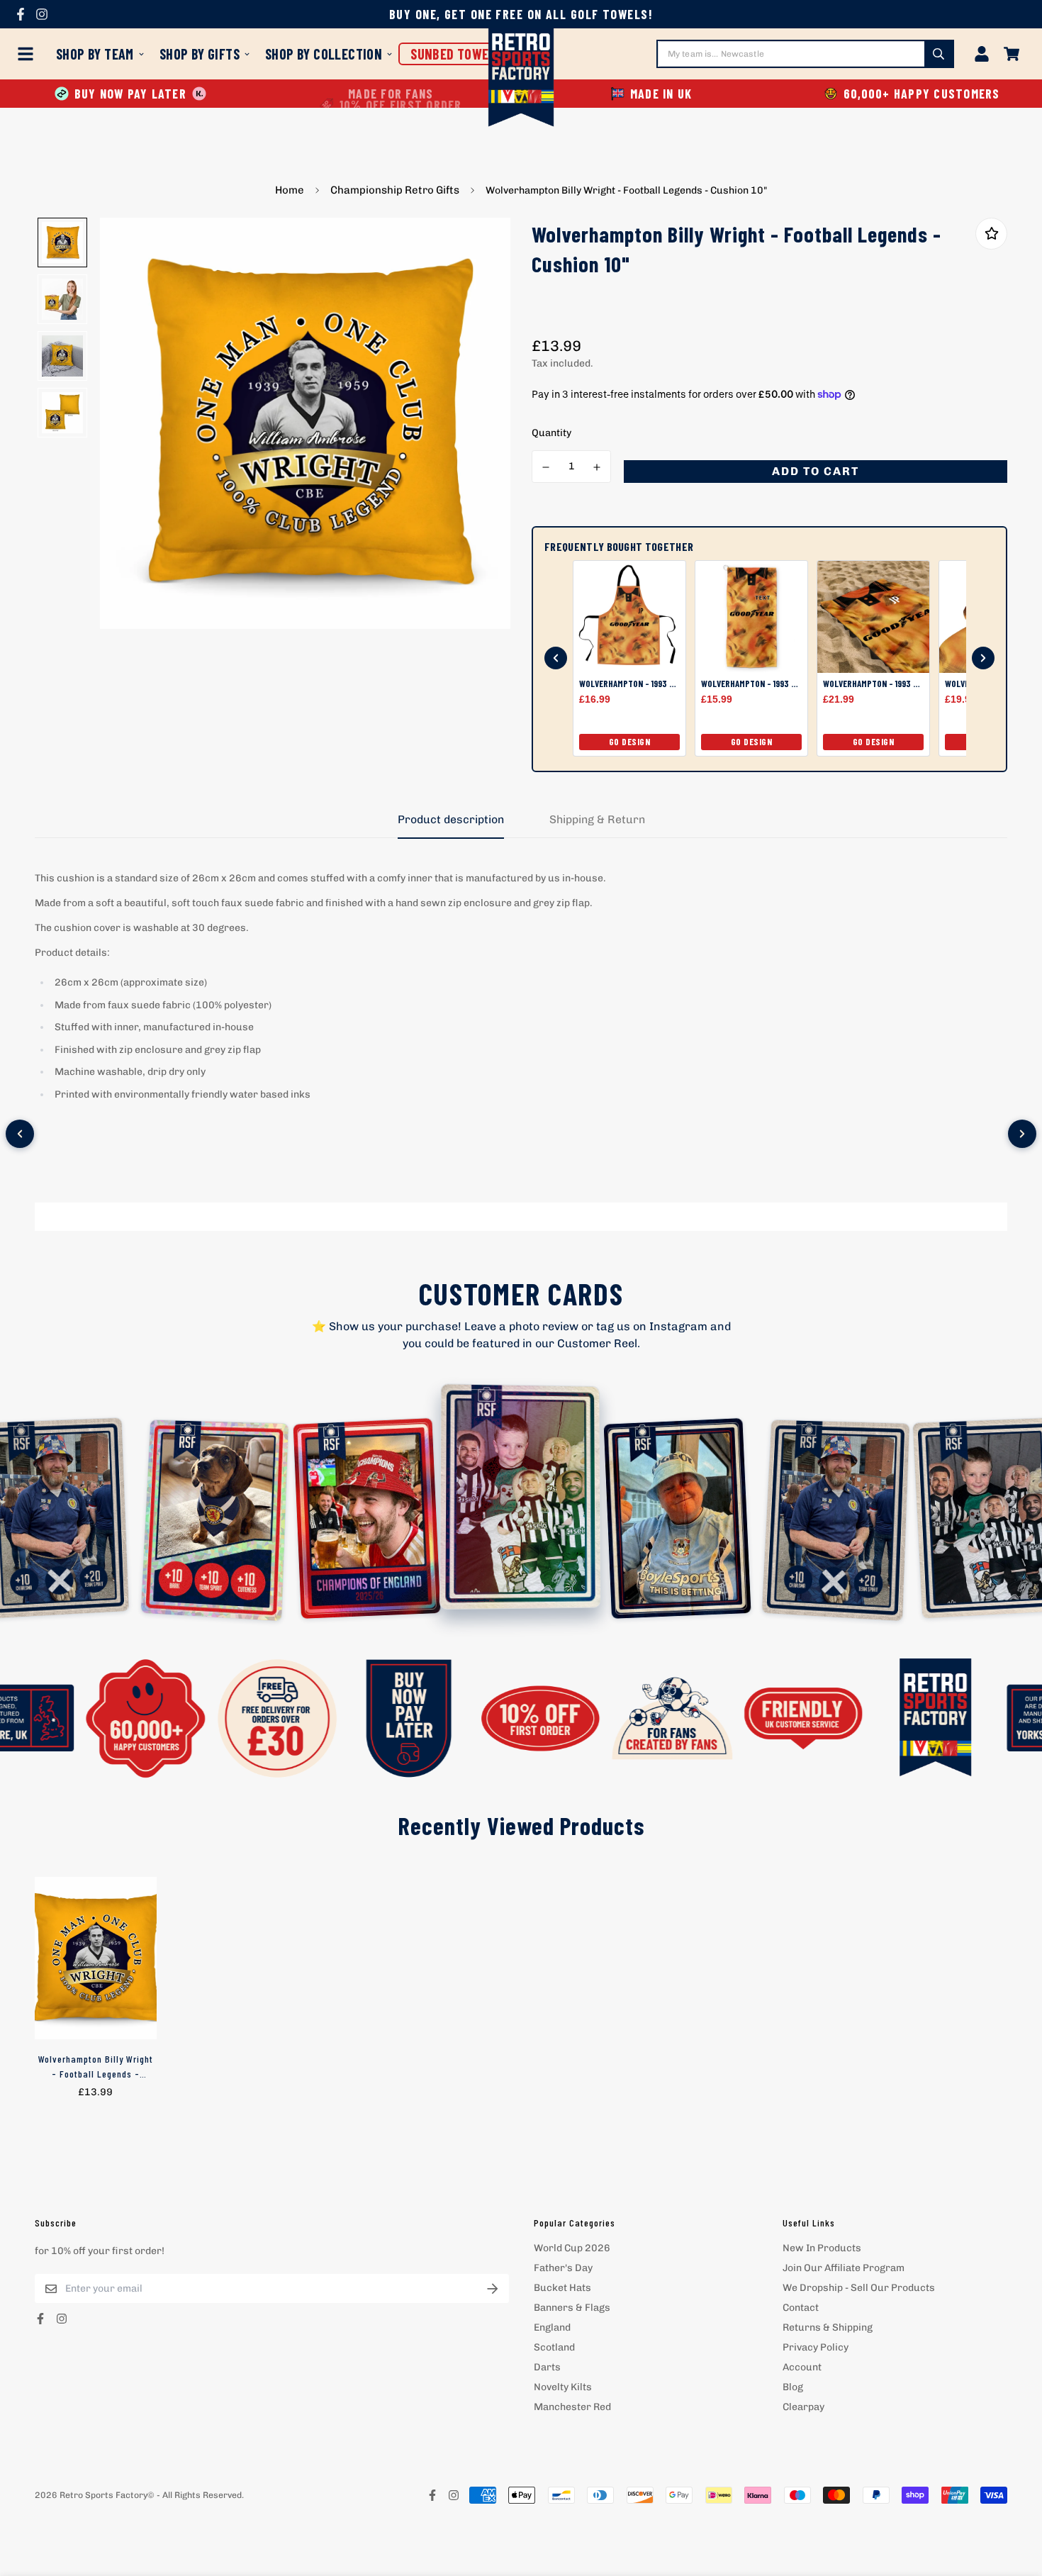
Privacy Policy (816, 2347)
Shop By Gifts (200, 54)
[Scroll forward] (983, 658)
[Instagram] (42, 14)
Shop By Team (95, 54)
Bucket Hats (562, 2288)
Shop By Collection (324, 54)
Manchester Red (572, 2407)
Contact (801, 2308)
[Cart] (1012, 54)
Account (802, 2367)
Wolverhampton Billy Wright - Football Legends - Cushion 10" (96, 2067)
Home (290, 190)
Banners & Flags (572, 2308)
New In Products (822, 2248)
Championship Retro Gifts (395, 190)
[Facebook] (21, 14)
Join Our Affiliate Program (844, 2268)
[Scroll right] (1022, 1134)
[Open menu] (28, 54)
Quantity (551, 433)
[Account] (982, 54)
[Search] (939, 54)
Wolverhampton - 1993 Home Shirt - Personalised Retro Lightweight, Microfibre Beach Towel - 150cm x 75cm (873, 684)
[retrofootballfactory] (521, 79)
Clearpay (803, 2407)
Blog (793, 2387)
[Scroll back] (556, 658)
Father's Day (563, 2268)
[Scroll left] (20, 1134)
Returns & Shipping (828, 2327)
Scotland (554, 2347)
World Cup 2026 (572, 2248)
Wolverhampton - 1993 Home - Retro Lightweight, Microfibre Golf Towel (751, 684)
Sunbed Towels (456, 54)
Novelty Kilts (563, 2387)
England (552, 2327)
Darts (547, 2367)
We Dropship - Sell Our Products (859, 2288)
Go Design (630, 742)
